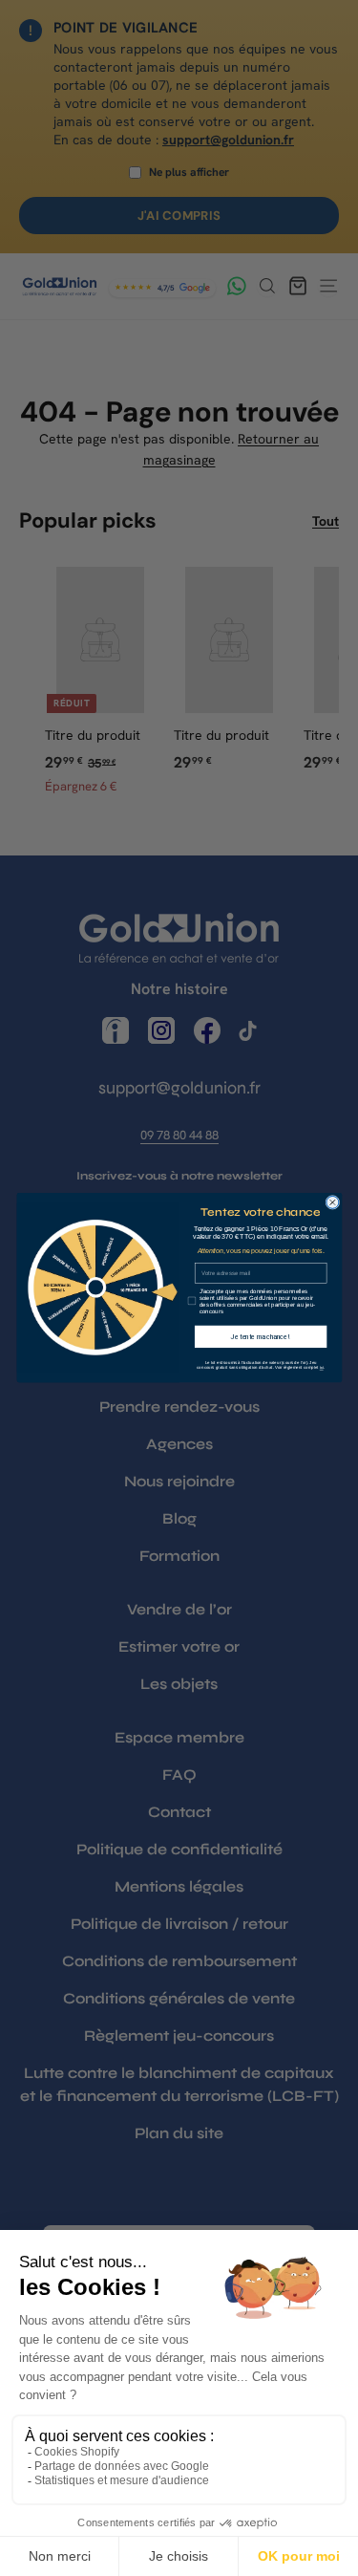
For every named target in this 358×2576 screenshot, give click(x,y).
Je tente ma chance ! (260, 1336)
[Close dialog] (332, 1203)
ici (321, 1369)
